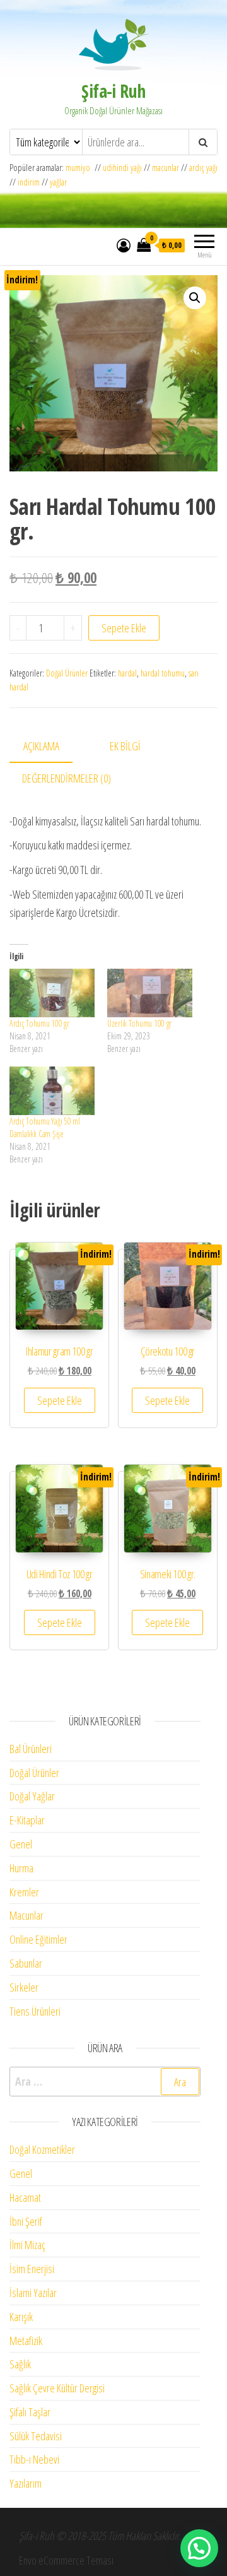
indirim (29, 182)
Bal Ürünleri (31, 1749)
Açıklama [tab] (41, 746)
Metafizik (26, 2341)
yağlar (58, 182)
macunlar (166, 168)
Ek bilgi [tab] (125, 746)
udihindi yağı (122, 168)
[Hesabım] (124, 245)
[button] (195, 298)
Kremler (24, 1892)
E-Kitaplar (27, 1820)
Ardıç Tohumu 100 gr (39, 1023)
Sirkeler (24, 1987)
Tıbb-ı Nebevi (34, 2459)
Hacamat (25, 2197)
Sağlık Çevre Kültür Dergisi (57, 2388)
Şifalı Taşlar (30, 2412)
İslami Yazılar (33, 2293)
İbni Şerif (26, 2221)
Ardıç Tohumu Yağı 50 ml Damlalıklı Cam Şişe (45, 1127)
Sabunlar (26, 1963)
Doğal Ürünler (67, 673)
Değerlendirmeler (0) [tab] (67, 778)
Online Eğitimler (38, 1939)
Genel (21, 1844)
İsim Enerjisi (32, 2269)
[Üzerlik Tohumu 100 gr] (150, 993)
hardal (127, 673)
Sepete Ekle (124, 628)
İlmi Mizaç (27, 2245)
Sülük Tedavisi (36, 2436)
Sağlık (20, 2364)
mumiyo (80, 168)
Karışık (21, 2317)
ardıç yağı (203, 168)
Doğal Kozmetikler (42, 2149)
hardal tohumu (163, 673)
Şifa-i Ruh (113, 91)
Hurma (21, 1868)
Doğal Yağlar (32, 1796)
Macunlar (26, 1915)
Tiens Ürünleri (35, 2011)
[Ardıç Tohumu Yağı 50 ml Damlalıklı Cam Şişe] (52, 1091)
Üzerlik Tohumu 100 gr (139, 1023)
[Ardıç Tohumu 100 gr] (52, 993)
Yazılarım (26, 2483)
